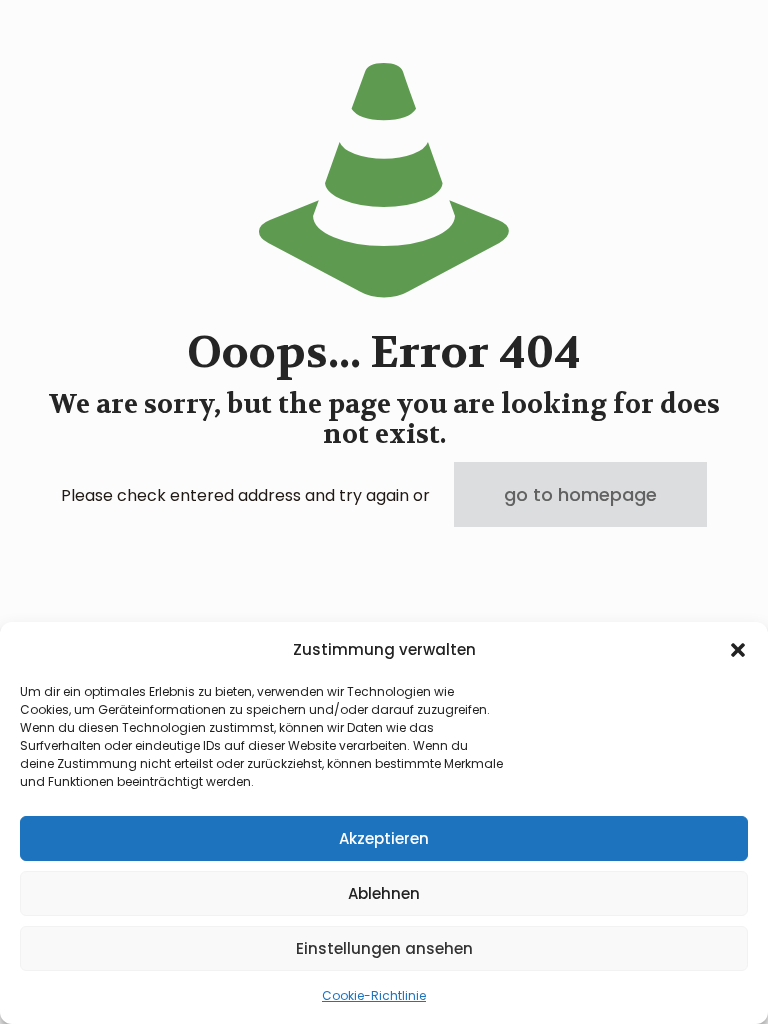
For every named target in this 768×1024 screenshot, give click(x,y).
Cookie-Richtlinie (374, 995)
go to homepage (580, 494)
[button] (738, 650)
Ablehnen (384, 893)
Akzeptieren (384, 838)
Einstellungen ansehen (384, 948)
